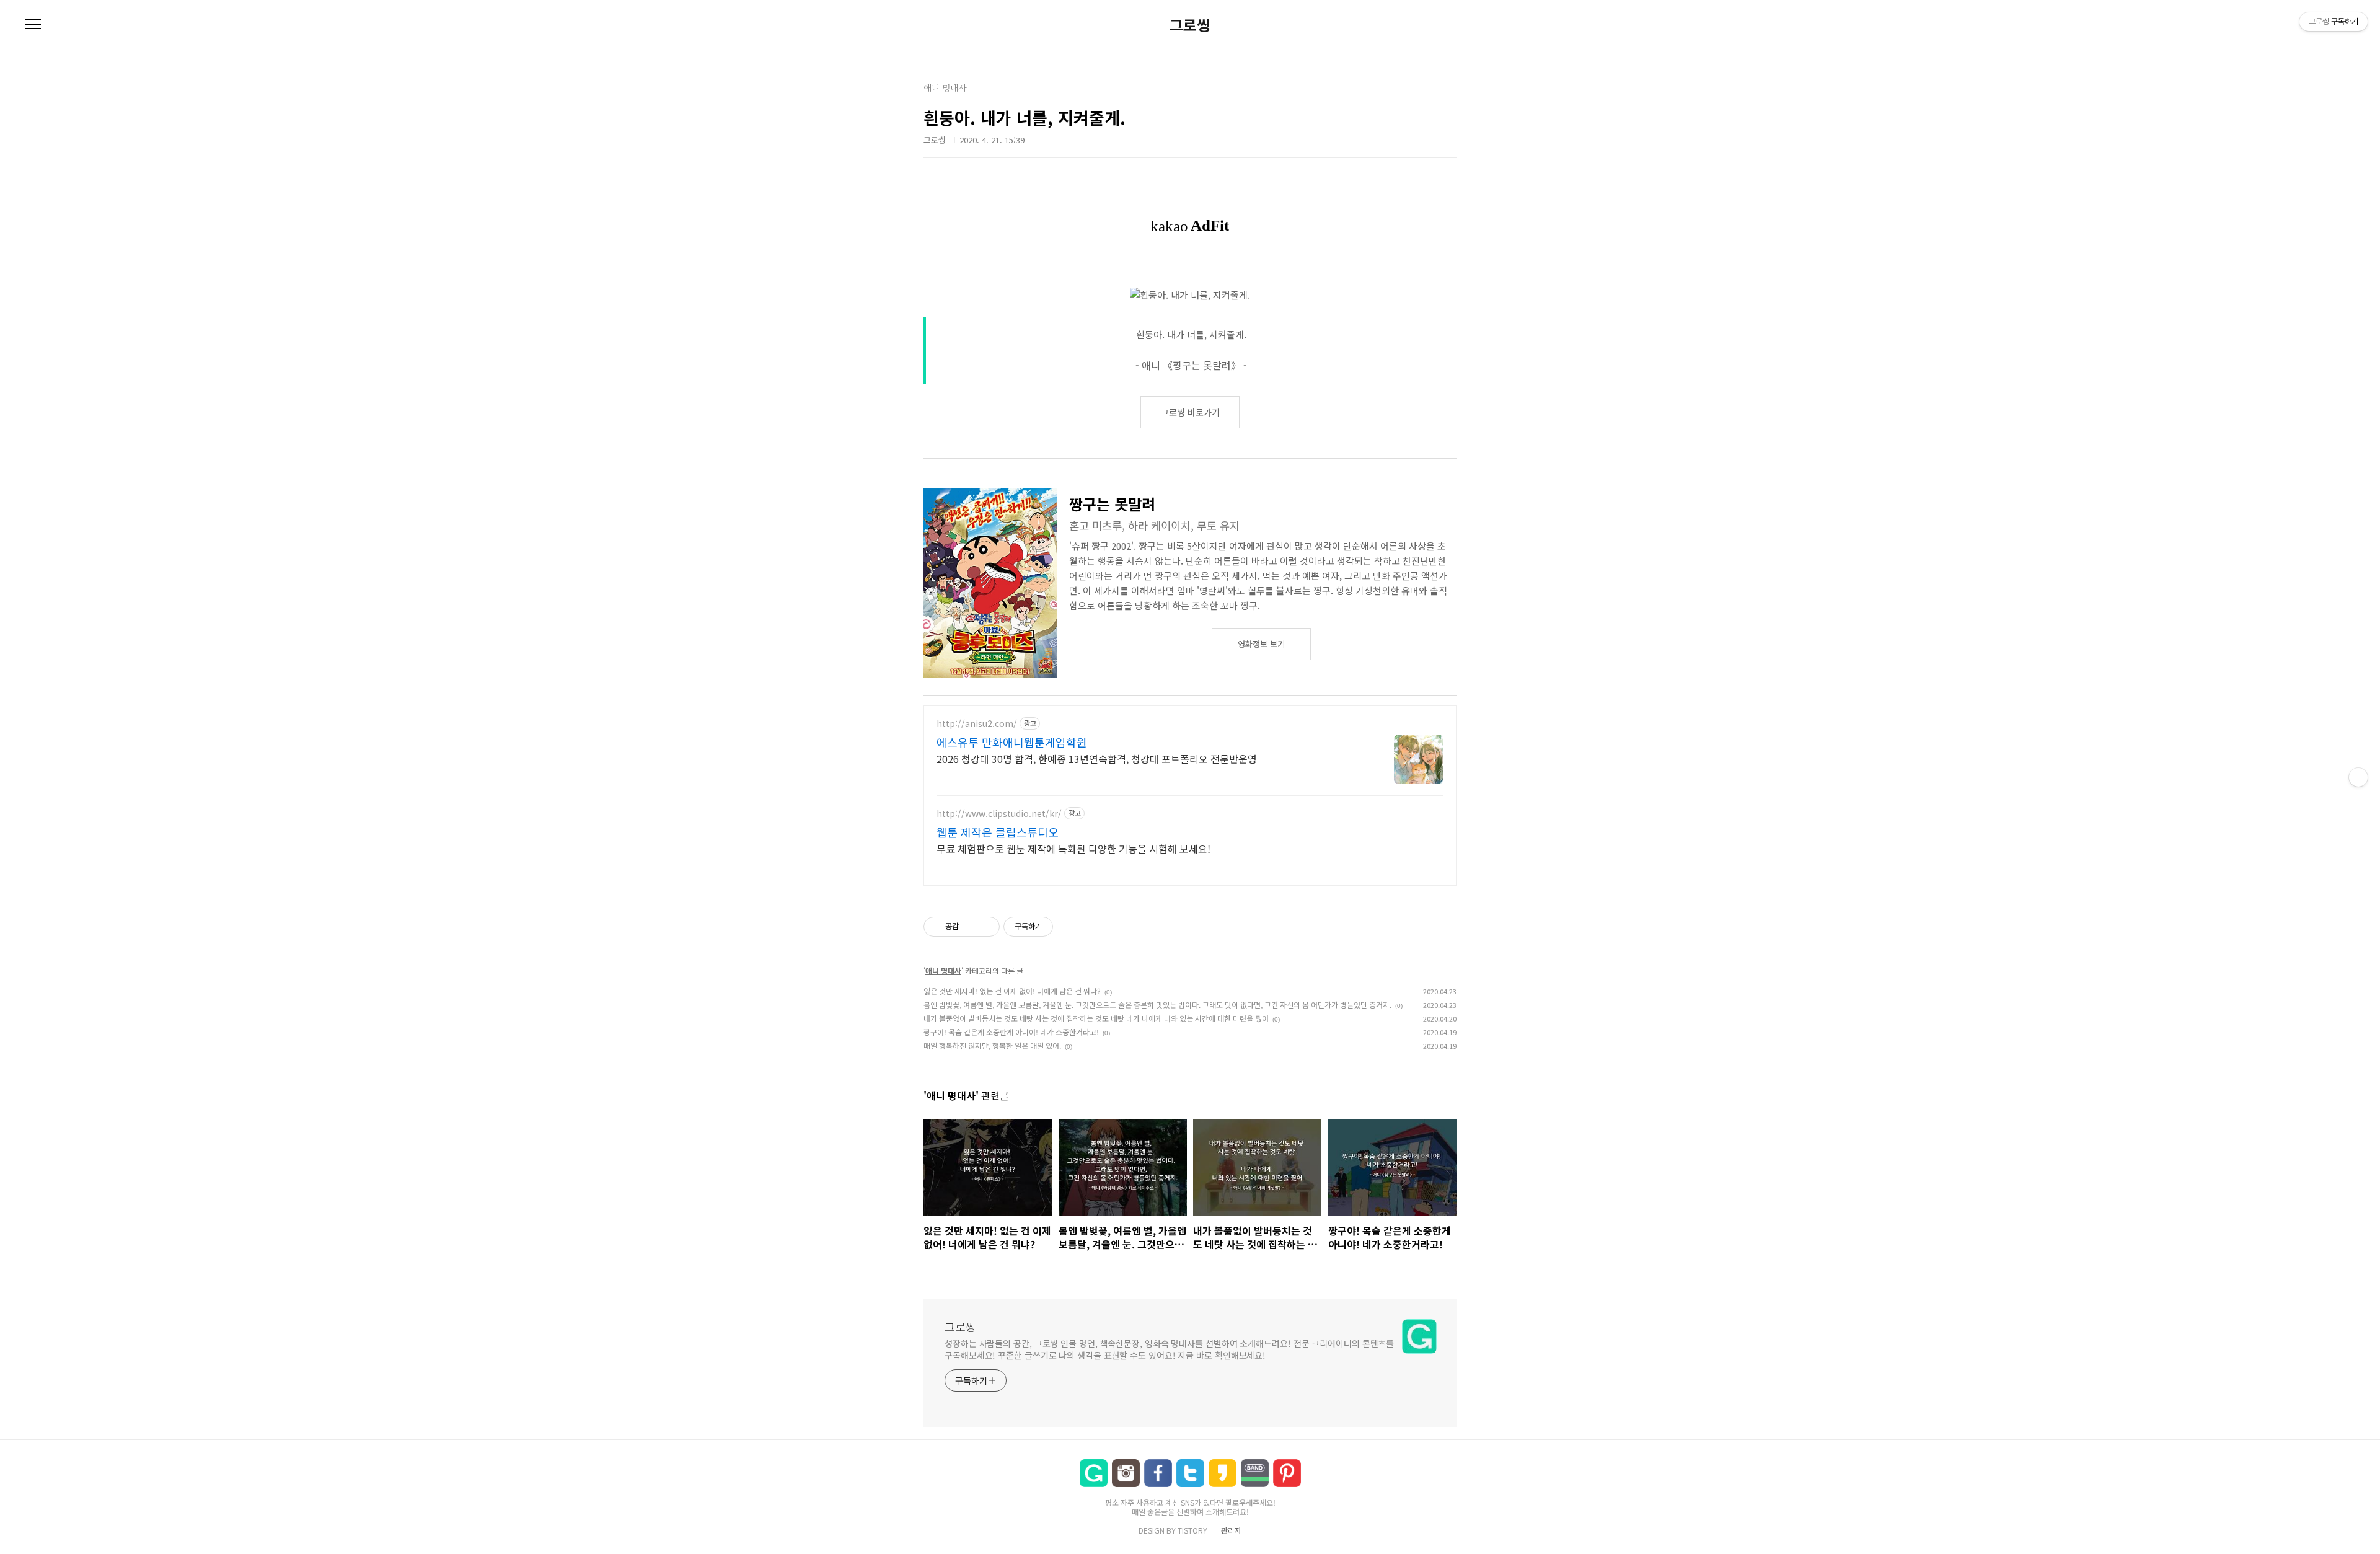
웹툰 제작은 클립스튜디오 (998, 832)
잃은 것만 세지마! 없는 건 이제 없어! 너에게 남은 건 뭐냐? (1012, 991)
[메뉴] (33, 25)
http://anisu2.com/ (977, 724)
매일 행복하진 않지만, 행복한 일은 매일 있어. (992, 1045)
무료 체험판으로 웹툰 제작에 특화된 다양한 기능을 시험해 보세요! (1073, 848)
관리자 (1231, 1530)
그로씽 (1190, 25)
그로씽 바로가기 (1190, 412)
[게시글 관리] (986, 927)
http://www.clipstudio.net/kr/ (999, 814)
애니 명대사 (943, 970)
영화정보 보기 (1261, 644)
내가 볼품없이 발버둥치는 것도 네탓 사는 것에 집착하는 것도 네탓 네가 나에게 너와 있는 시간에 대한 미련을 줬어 (1096, 1018)
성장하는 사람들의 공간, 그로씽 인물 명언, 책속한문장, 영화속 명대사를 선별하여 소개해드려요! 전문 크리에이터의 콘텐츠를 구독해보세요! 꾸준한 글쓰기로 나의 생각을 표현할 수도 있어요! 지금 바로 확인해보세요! (1169, 1349)
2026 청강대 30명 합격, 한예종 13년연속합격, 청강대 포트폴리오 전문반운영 (1097, 758)
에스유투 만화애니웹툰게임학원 (1012, 742)
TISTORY (1192, 1530)
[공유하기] (970, 927)
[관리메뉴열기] (2358, 777)
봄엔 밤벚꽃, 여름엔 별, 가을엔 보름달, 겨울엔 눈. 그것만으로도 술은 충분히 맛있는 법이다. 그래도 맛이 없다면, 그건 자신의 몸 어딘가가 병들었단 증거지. (1157, 1004)
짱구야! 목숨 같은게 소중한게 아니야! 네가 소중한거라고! (1011, 1032)
